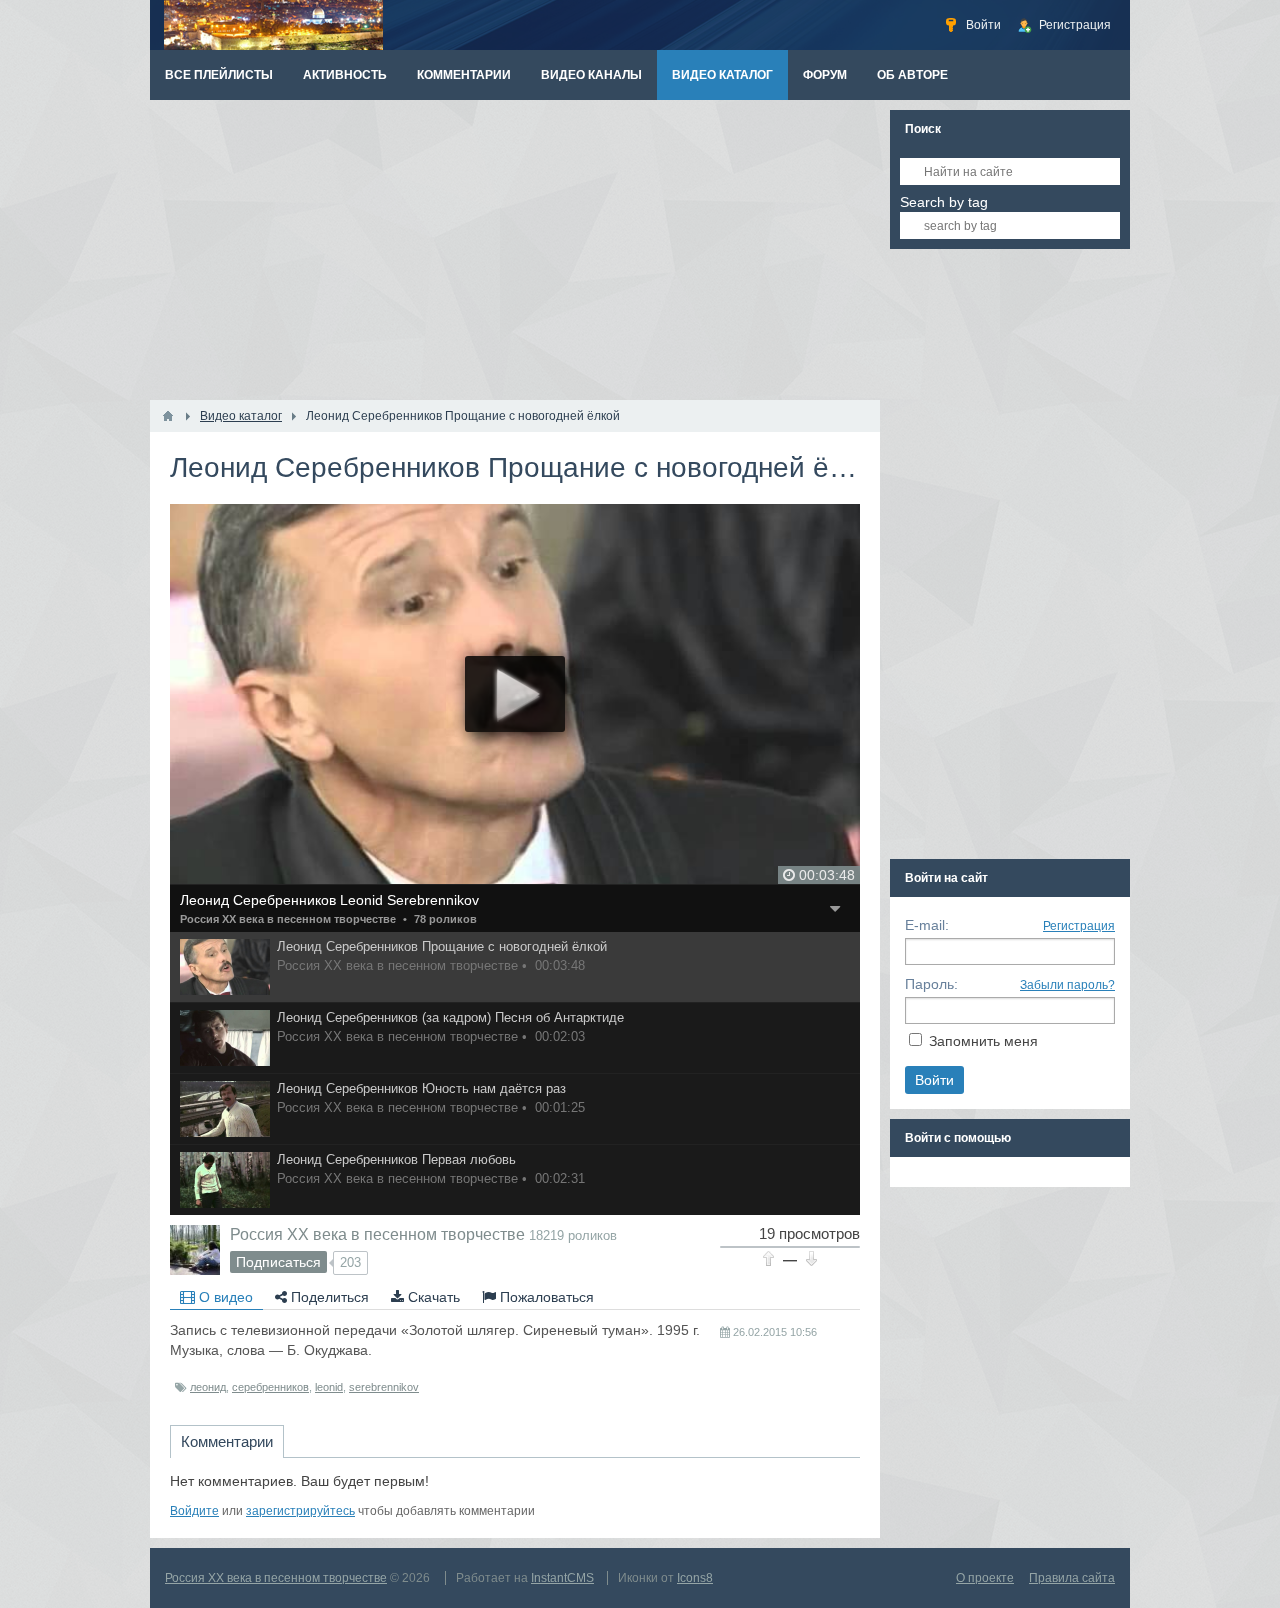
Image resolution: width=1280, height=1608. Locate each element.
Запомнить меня (983, 1041)
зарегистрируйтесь (300, 1511)
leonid (329, 1387)
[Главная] (168, 416)
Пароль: (931, 984)
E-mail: (927, 925)
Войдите (194, 1511)
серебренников (270, 1387)
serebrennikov (384, 1387)
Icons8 (695, 1578)
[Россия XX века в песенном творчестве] (195, 1250)
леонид (208, 1387)
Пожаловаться (545, 1297)
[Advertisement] (515, 250)
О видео (224, 1297)
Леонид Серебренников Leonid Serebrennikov (329, 900)
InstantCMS (562, 1578)
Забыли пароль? (1067, 985)
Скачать (432, 1297)
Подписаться (278, 1262)
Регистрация (1079, 926)
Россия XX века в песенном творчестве (288, 919)
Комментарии (227, 1441)
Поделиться (328, 1297)
